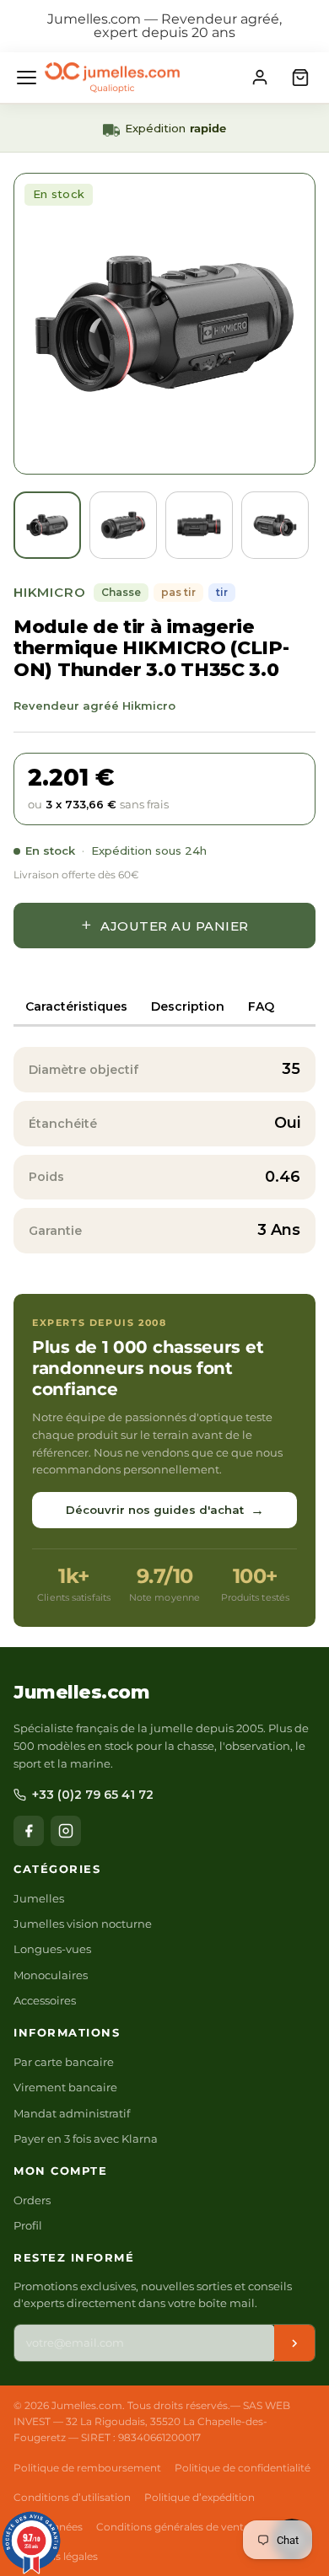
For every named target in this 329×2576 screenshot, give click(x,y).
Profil (28, 2225)
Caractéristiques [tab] (76, 1006)
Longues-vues (52, 1949)
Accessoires (45, 2000)
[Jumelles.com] (112, 78)
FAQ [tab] (261, 1006)
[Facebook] (29, 1831)
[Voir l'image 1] (47, 525)
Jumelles (39, 1898)
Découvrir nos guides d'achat (165, 1510)
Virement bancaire (65, 2087)
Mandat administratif (72, 2113)
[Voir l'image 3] (199, 525)
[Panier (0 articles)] (300, 78)
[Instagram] (66, 1831)
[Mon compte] (260, 78)
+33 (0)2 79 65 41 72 (93, 1795)
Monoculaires (51, 1975)
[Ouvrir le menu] (27, 78)
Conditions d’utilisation (72, 2497)
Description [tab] (188, 1006)
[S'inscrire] (294, 2343)
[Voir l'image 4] (275, 525)
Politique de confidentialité (243, 2468)
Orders (32, 2200)
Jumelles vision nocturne (83, 1924)
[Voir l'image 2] (123, 525)
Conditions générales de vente (173, 2527)
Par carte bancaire (64, 2062)
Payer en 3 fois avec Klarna (86, 2139)
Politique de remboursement (87, 2468)
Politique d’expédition (200, 2497)
